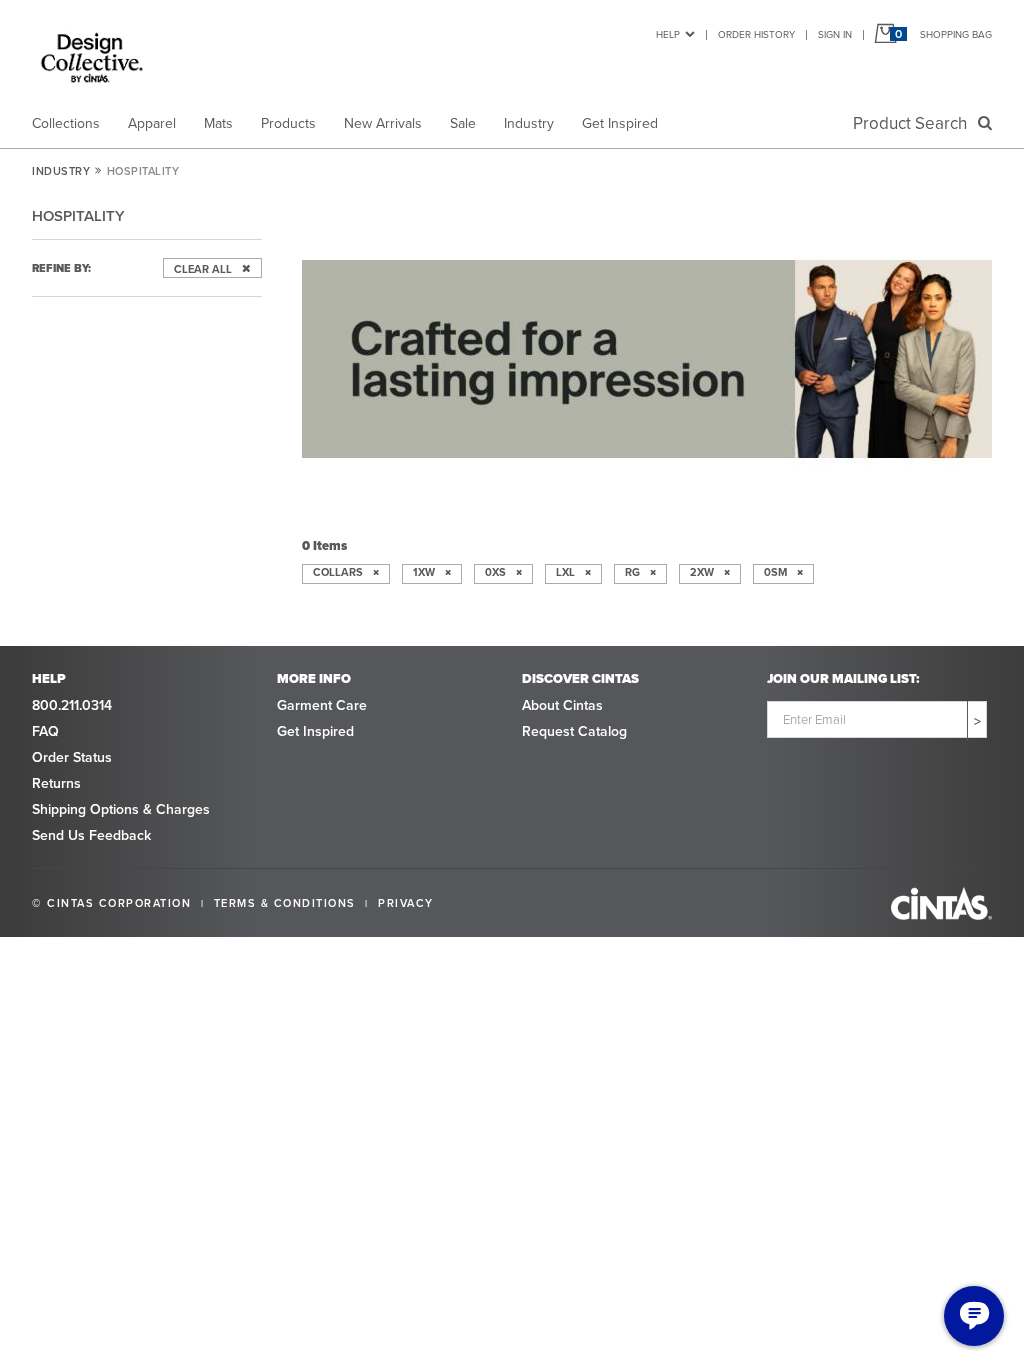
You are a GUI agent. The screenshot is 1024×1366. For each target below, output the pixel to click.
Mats (218, 123)
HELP (668, 34)
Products (288, 123)
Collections (66, 123)
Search (914, 123)
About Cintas (562, 705)
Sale (463, 123)
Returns (56, 783)
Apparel (152, 123)
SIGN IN (835, 34)
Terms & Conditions (285, 903)
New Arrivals (383, 123)
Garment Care (322, 705)
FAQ (45, 731)
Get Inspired (620, 123)
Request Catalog (574, 731)
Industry (529, 123)
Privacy (406, 903)
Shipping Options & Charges (121, 809)
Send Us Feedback (91, 835)
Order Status (72, 757)
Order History (756, 34)
